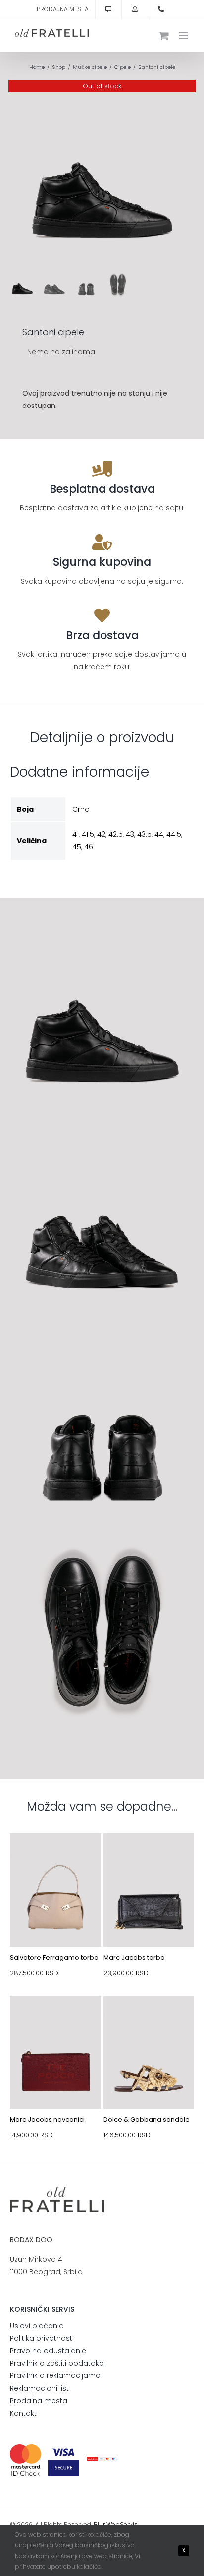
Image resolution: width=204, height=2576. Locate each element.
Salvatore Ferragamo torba (54, 1957)
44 (159, 834)
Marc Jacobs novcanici (47, 2120)
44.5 (174, 834)
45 (77, 847)
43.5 (144, 834)
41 (76, 834)
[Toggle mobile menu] (184, 35)
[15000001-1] (149, 1857)
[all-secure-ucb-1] (102, 2460)
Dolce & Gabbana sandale (147, 2120)
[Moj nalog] (135, 9)
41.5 (88, 834)
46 (89, 847)
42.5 (116, 834)
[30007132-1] (55, 2019)
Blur (99, 2525)
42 (101, 834)
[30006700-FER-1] (55, 1857)
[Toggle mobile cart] (164, 35)
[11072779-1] (149, 2019)
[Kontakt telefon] (161, 9)
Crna (81, 809)
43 (130, 834)
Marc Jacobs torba (134, 1957)
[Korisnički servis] (108, 9)
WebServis (122, 2525)
